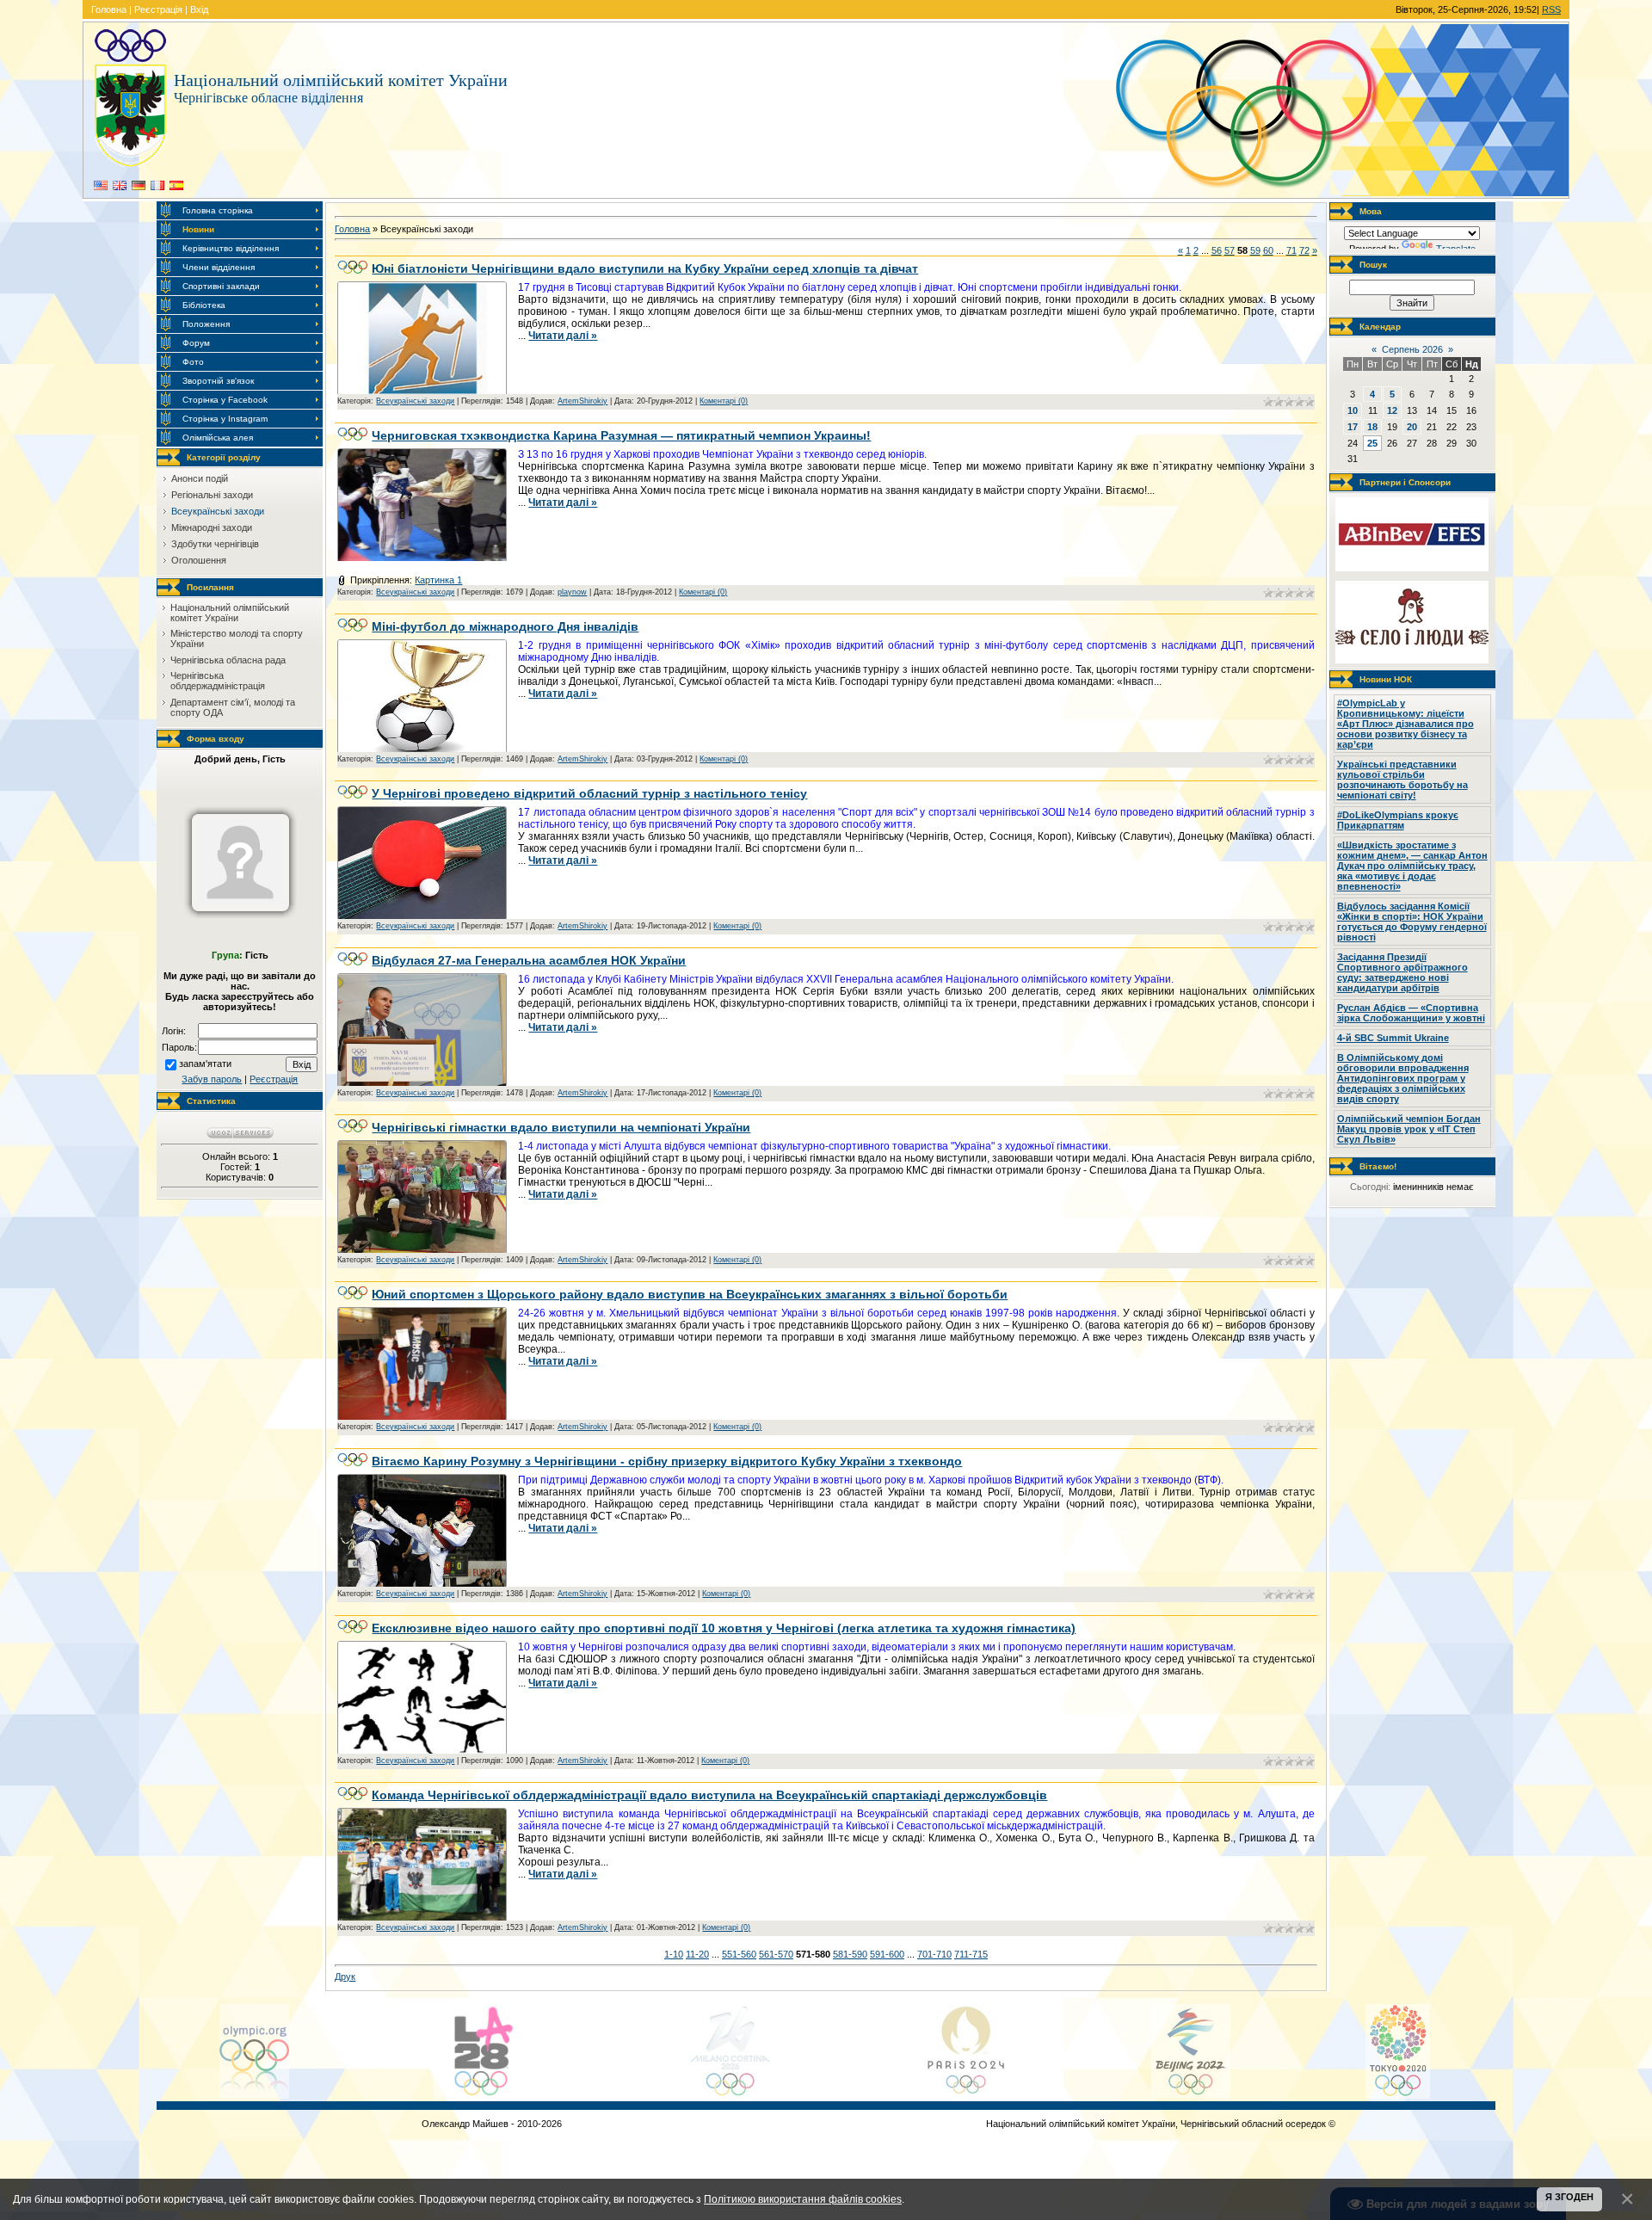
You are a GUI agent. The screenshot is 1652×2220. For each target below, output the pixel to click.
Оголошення (199, 560)
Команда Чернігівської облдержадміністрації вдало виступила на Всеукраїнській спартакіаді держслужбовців (709, 1795)
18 (1372, 427)
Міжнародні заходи (212, 527)
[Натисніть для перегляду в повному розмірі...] (422, 392)
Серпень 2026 (1412, 349)
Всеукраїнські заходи (218, 511)
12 (1392, 410)
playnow (572, 592)
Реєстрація (158, 9)
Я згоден (1569, 2197)
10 (1353, 410)
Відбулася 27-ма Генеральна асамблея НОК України (529, 960)
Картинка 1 (438, 580)
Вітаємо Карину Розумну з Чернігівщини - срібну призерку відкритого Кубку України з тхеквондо (667, 1461)
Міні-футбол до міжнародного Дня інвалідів (505, 626)
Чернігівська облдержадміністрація (218, 681)
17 (1353, 427)
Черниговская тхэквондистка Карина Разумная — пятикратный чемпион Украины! (621, 435)
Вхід (199, 9)
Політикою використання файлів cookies (803, 2199)
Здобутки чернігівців (215, 544)
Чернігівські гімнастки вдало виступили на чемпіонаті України (561, 1127)
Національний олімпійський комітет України (230, 613)
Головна (109, 9)
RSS (1551, 9)
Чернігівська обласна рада (228, 660)
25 (1372, 443)
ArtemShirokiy (583, 401)
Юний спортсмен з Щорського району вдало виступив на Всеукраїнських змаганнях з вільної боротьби (690, 1294)
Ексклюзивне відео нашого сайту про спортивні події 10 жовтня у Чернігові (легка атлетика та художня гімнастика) (724, 1628)
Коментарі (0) (724, 401)
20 (1412, 427)
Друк (345, 1976)
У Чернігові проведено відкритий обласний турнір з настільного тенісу (589, 793)
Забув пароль (212, 1079)
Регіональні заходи (212, 495)
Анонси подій (200, 478)
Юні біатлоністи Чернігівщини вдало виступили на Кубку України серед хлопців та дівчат (645, 268)
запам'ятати (205, 1064)
